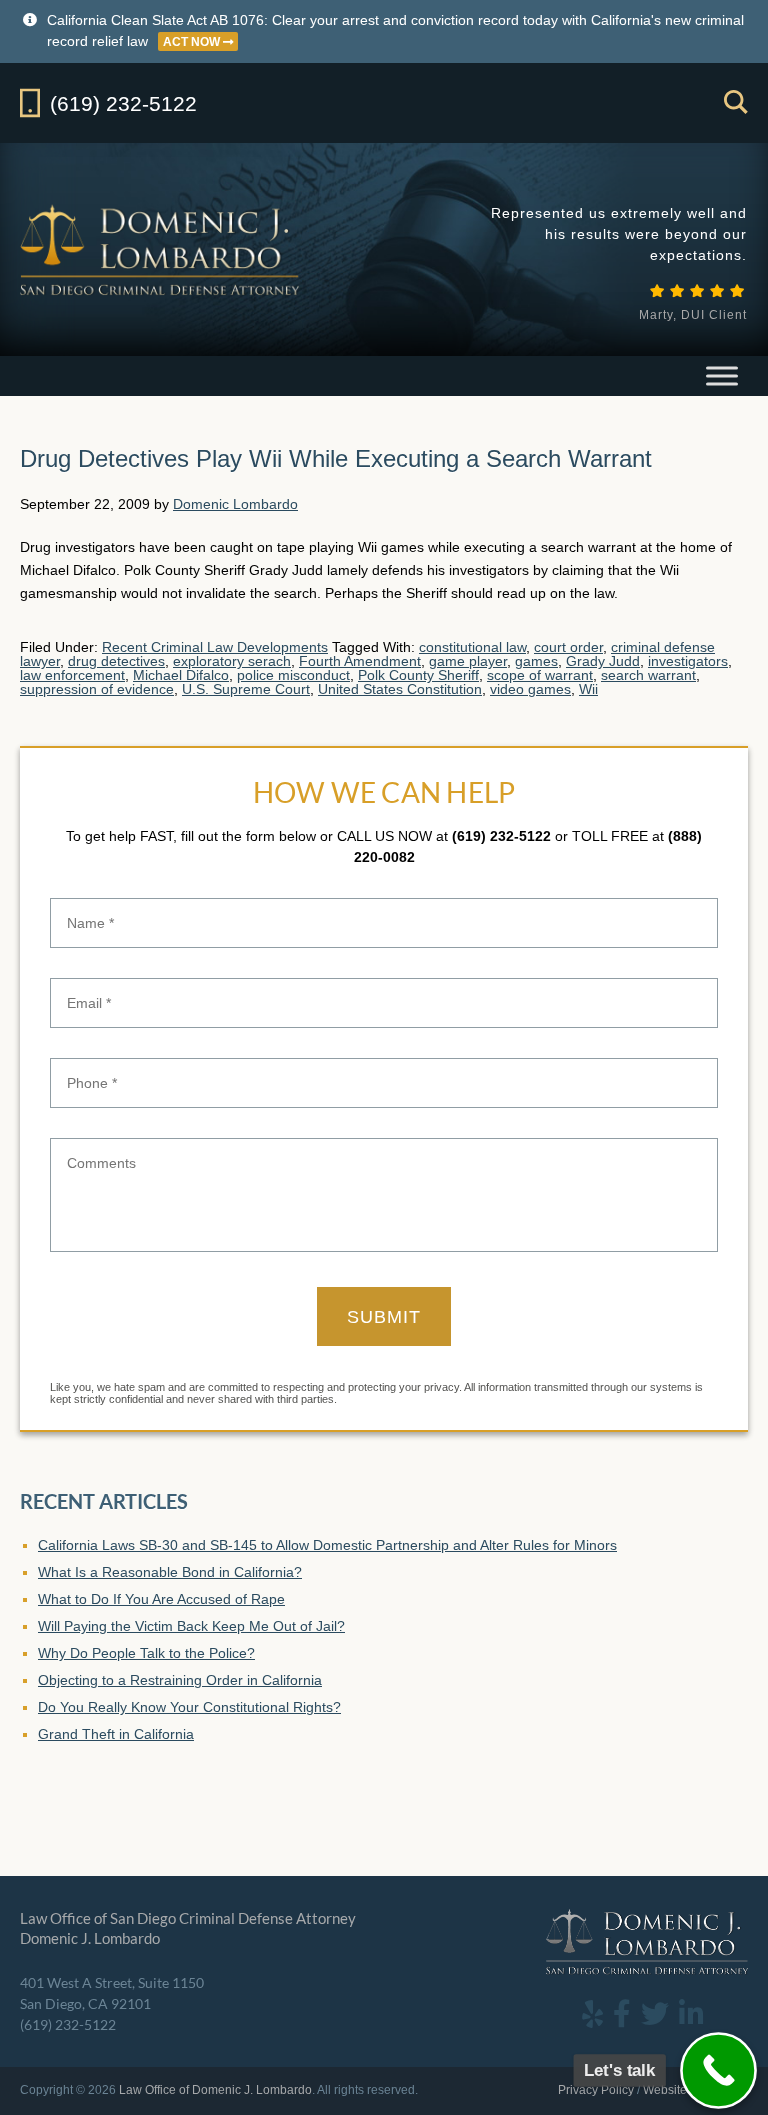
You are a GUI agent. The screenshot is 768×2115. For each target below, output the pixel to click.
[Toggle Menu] (722, 375)
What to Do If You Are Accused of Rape (161, 1599)
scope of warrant (540, 675)
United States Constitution (400, 689)
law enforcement (72, 675)
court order (568, 647)
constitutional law (472, 647)
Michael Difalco (181, 675)
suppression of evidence (97, 689)
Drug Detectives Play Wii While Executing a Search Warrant (336, 458)
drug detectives (116, 661)
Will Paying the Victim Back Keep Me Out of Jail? (191, 1626)
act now (193, 42)
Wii (588, 689)
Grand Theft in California (116, 1734)
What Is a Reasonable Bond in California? (170, 1572)
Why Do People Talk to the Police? (146, 1653)
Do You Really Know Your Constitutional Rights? (189, 1707)
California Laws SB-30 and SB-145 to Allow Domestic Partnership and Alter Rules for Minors (327, 1545)
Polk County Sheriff (418, 675)
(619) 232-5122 (501, 836)
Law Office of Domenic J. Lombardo (161, 249)
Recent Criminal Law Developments (215, 647)
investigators (688, 661)
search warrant (648, 675)
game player (468, 661)
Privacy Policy (596, 2090)
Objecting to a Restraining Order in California (180, 1680)
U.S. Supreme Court (246, 689)
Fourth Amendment (360, 661)
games (536, 661)
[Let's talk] (718, 2070)
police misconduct (293, 675)
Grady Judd (603, 661)
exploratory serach (232, 661)
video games (530, 689)
